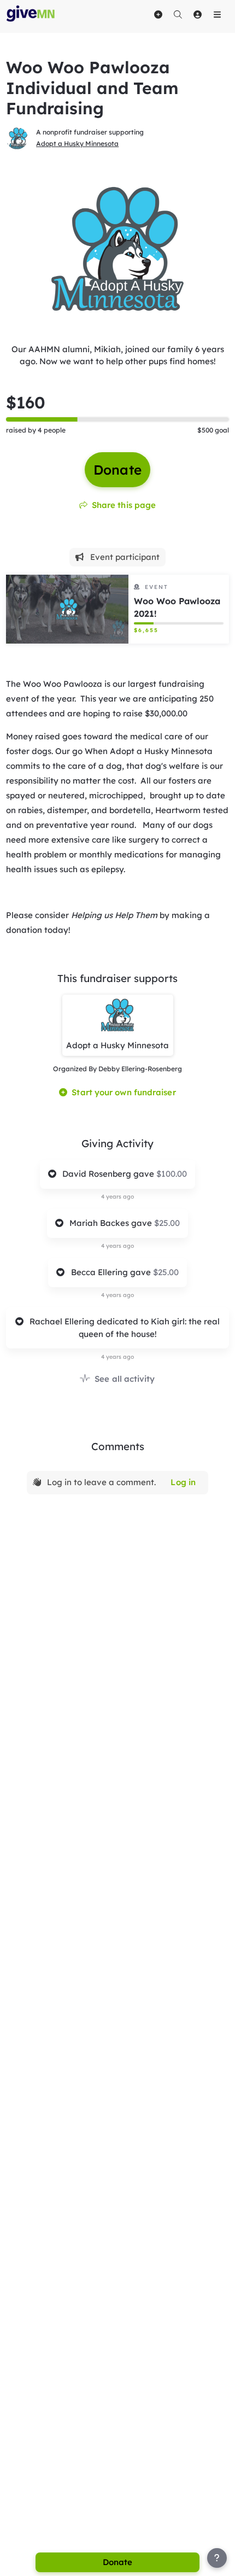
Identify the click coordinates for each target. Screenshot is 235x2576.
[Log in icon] (197, 14)
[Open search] (178, 14)
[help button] (217, 2558)
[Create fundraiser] (158, 14)
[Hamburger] (217, 14)
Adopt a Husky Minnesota (77, 144)
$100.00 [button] (172, 1174)
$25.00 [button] (167, 1223)
